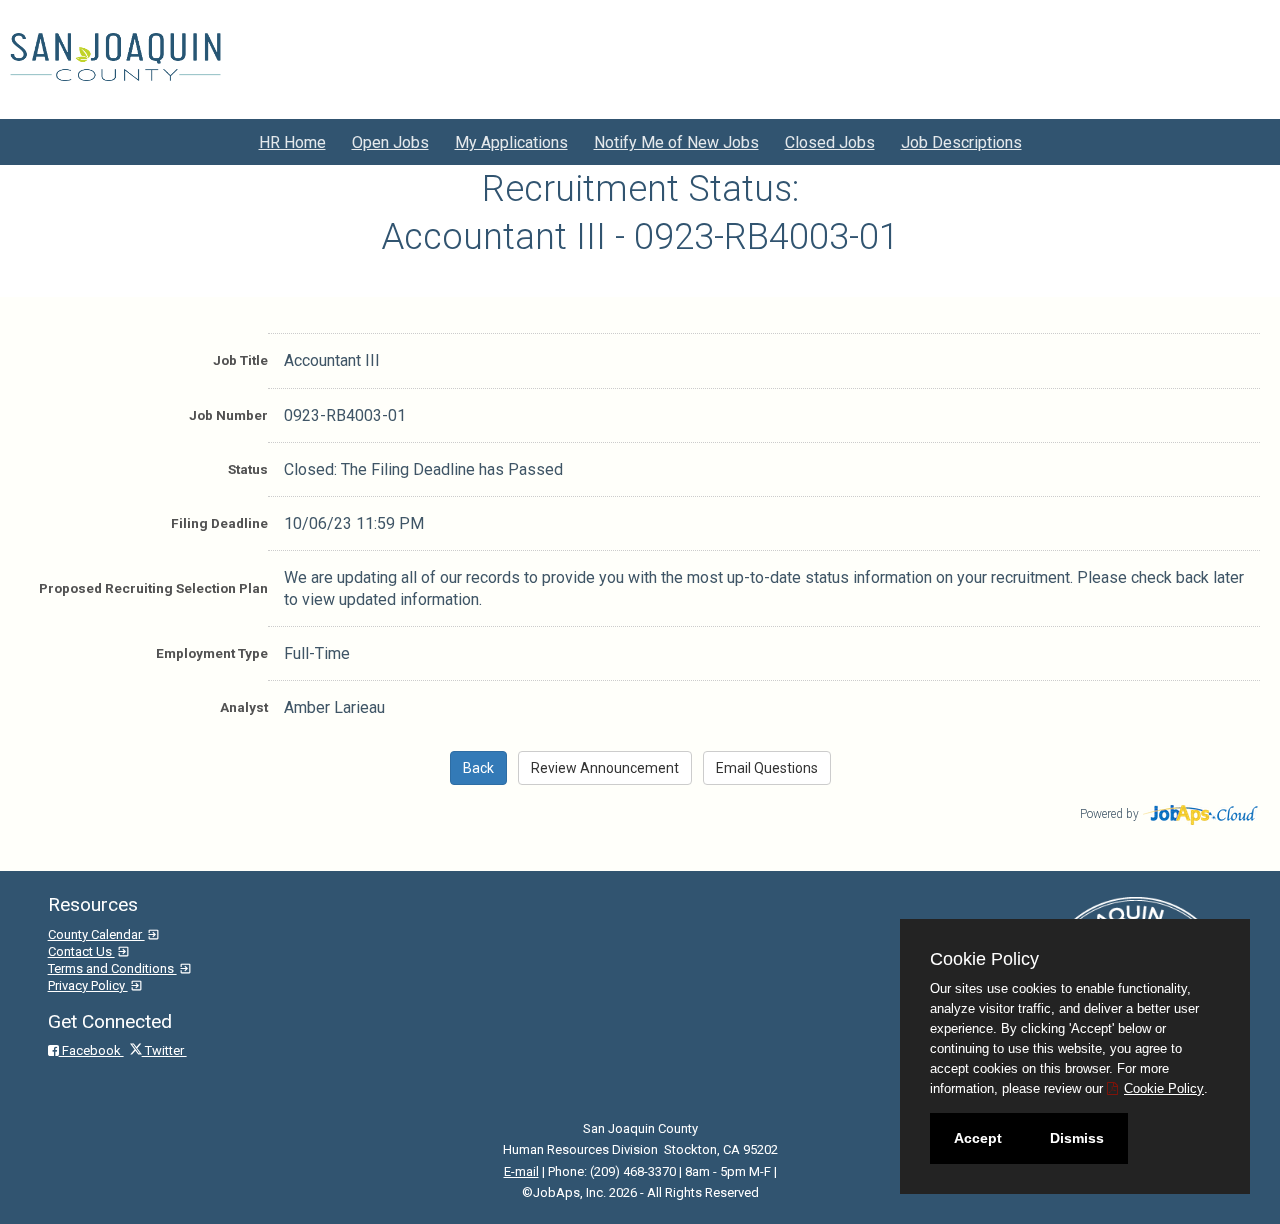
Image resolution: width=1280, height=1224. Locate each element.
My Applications (511, 142)
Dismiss (1077, 1138)
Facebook (91, 1050)
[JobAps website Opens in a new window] (1201, 812)
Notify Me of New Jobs (676, 142)
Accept (978, 1138)
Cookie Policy (1164, 1088)
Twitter (164, 1050)
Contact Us (81, 951)
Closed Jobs (830, 142)
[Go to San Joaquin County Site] (115, 57)
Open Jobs (390, 142)
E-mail (521, 1171)
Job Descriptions (961, 142)
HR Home (292, 142)
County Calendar (96, 934)
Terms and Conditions (112, 968)
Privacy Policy (88, 985)
